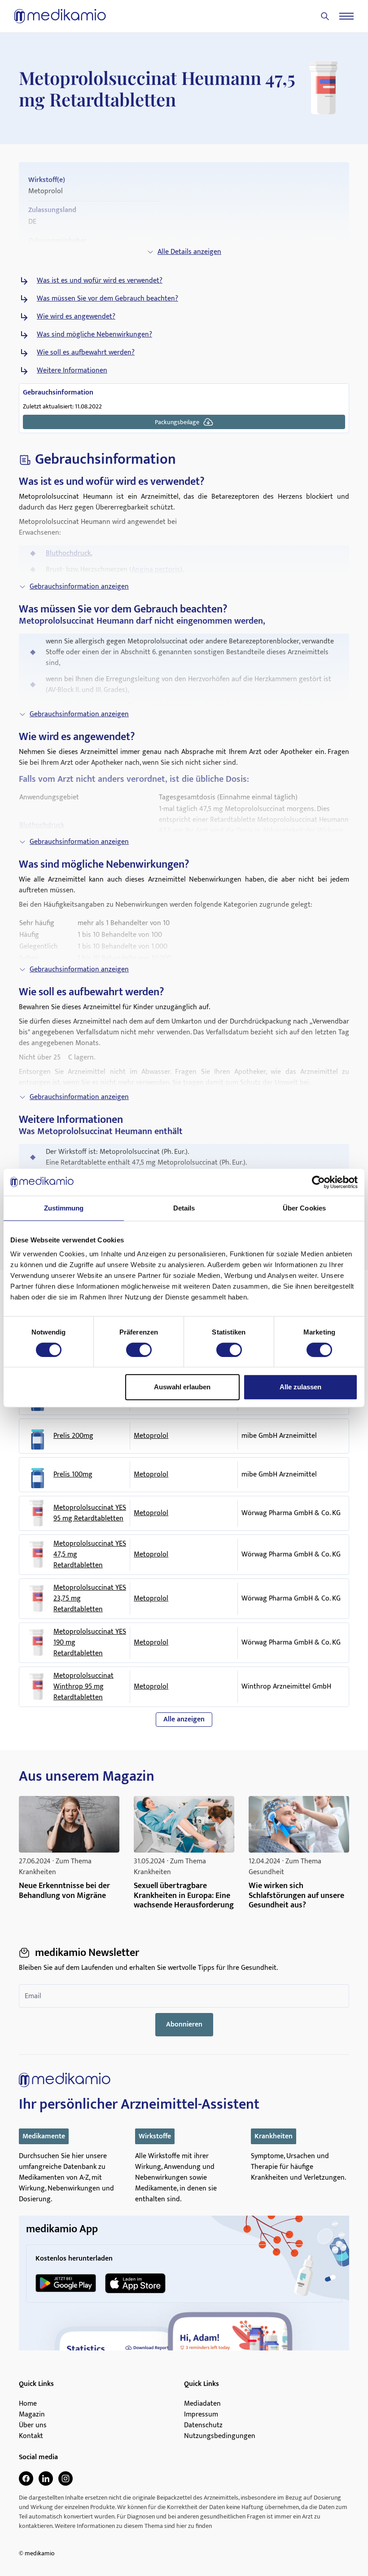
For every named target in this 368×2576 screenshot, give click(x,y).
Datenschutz (203, 2425)
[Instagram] (66, 2478)
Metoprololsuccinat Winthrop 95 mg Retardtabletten (83, 1687)
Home (28, 2404)
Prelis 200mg (73, 1436)
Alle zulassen (300, 1387)
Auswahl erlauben (182, 1387)
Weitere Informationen (72, 371)
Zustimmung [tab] (64, 1208)
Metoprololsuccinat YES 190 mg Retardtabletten (90, 1643)
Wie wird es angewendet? (76, 317)
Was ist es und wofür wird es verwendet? (100, 281)
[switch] (139, 1350)
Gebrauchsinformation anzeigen (79, 587)
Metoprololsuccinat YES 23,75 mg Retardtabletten (90, 1599)
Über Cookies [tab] (304, 1208)
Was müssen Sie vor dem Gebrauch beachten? (107, 299)
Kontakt (31, 2436)
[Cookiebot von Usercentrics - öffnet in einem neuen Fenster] (318, 1182)
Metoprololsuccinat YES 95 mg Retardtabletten (90, 1513)
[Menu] (346, 16)
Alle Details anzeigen (189, 252)
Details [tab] (184, 1208)
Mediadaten (202, 2404)
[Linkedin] (46, 2478)
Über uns (33, 2425)
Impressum (201, 2415)
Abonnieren (184, 2024)
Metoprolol (151, 1436)
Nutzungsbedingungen (220, 2436)
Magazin (32, 2415)
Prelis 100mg (73, 1475)
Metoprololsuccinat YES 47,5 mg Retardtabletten (90, 1555)
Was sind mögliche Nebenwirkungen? (94, 335)
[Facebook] (26, 2478)
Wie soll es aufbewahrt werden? (86, 353)
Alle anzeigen (184, 1719)
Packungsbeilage (177, 422)
